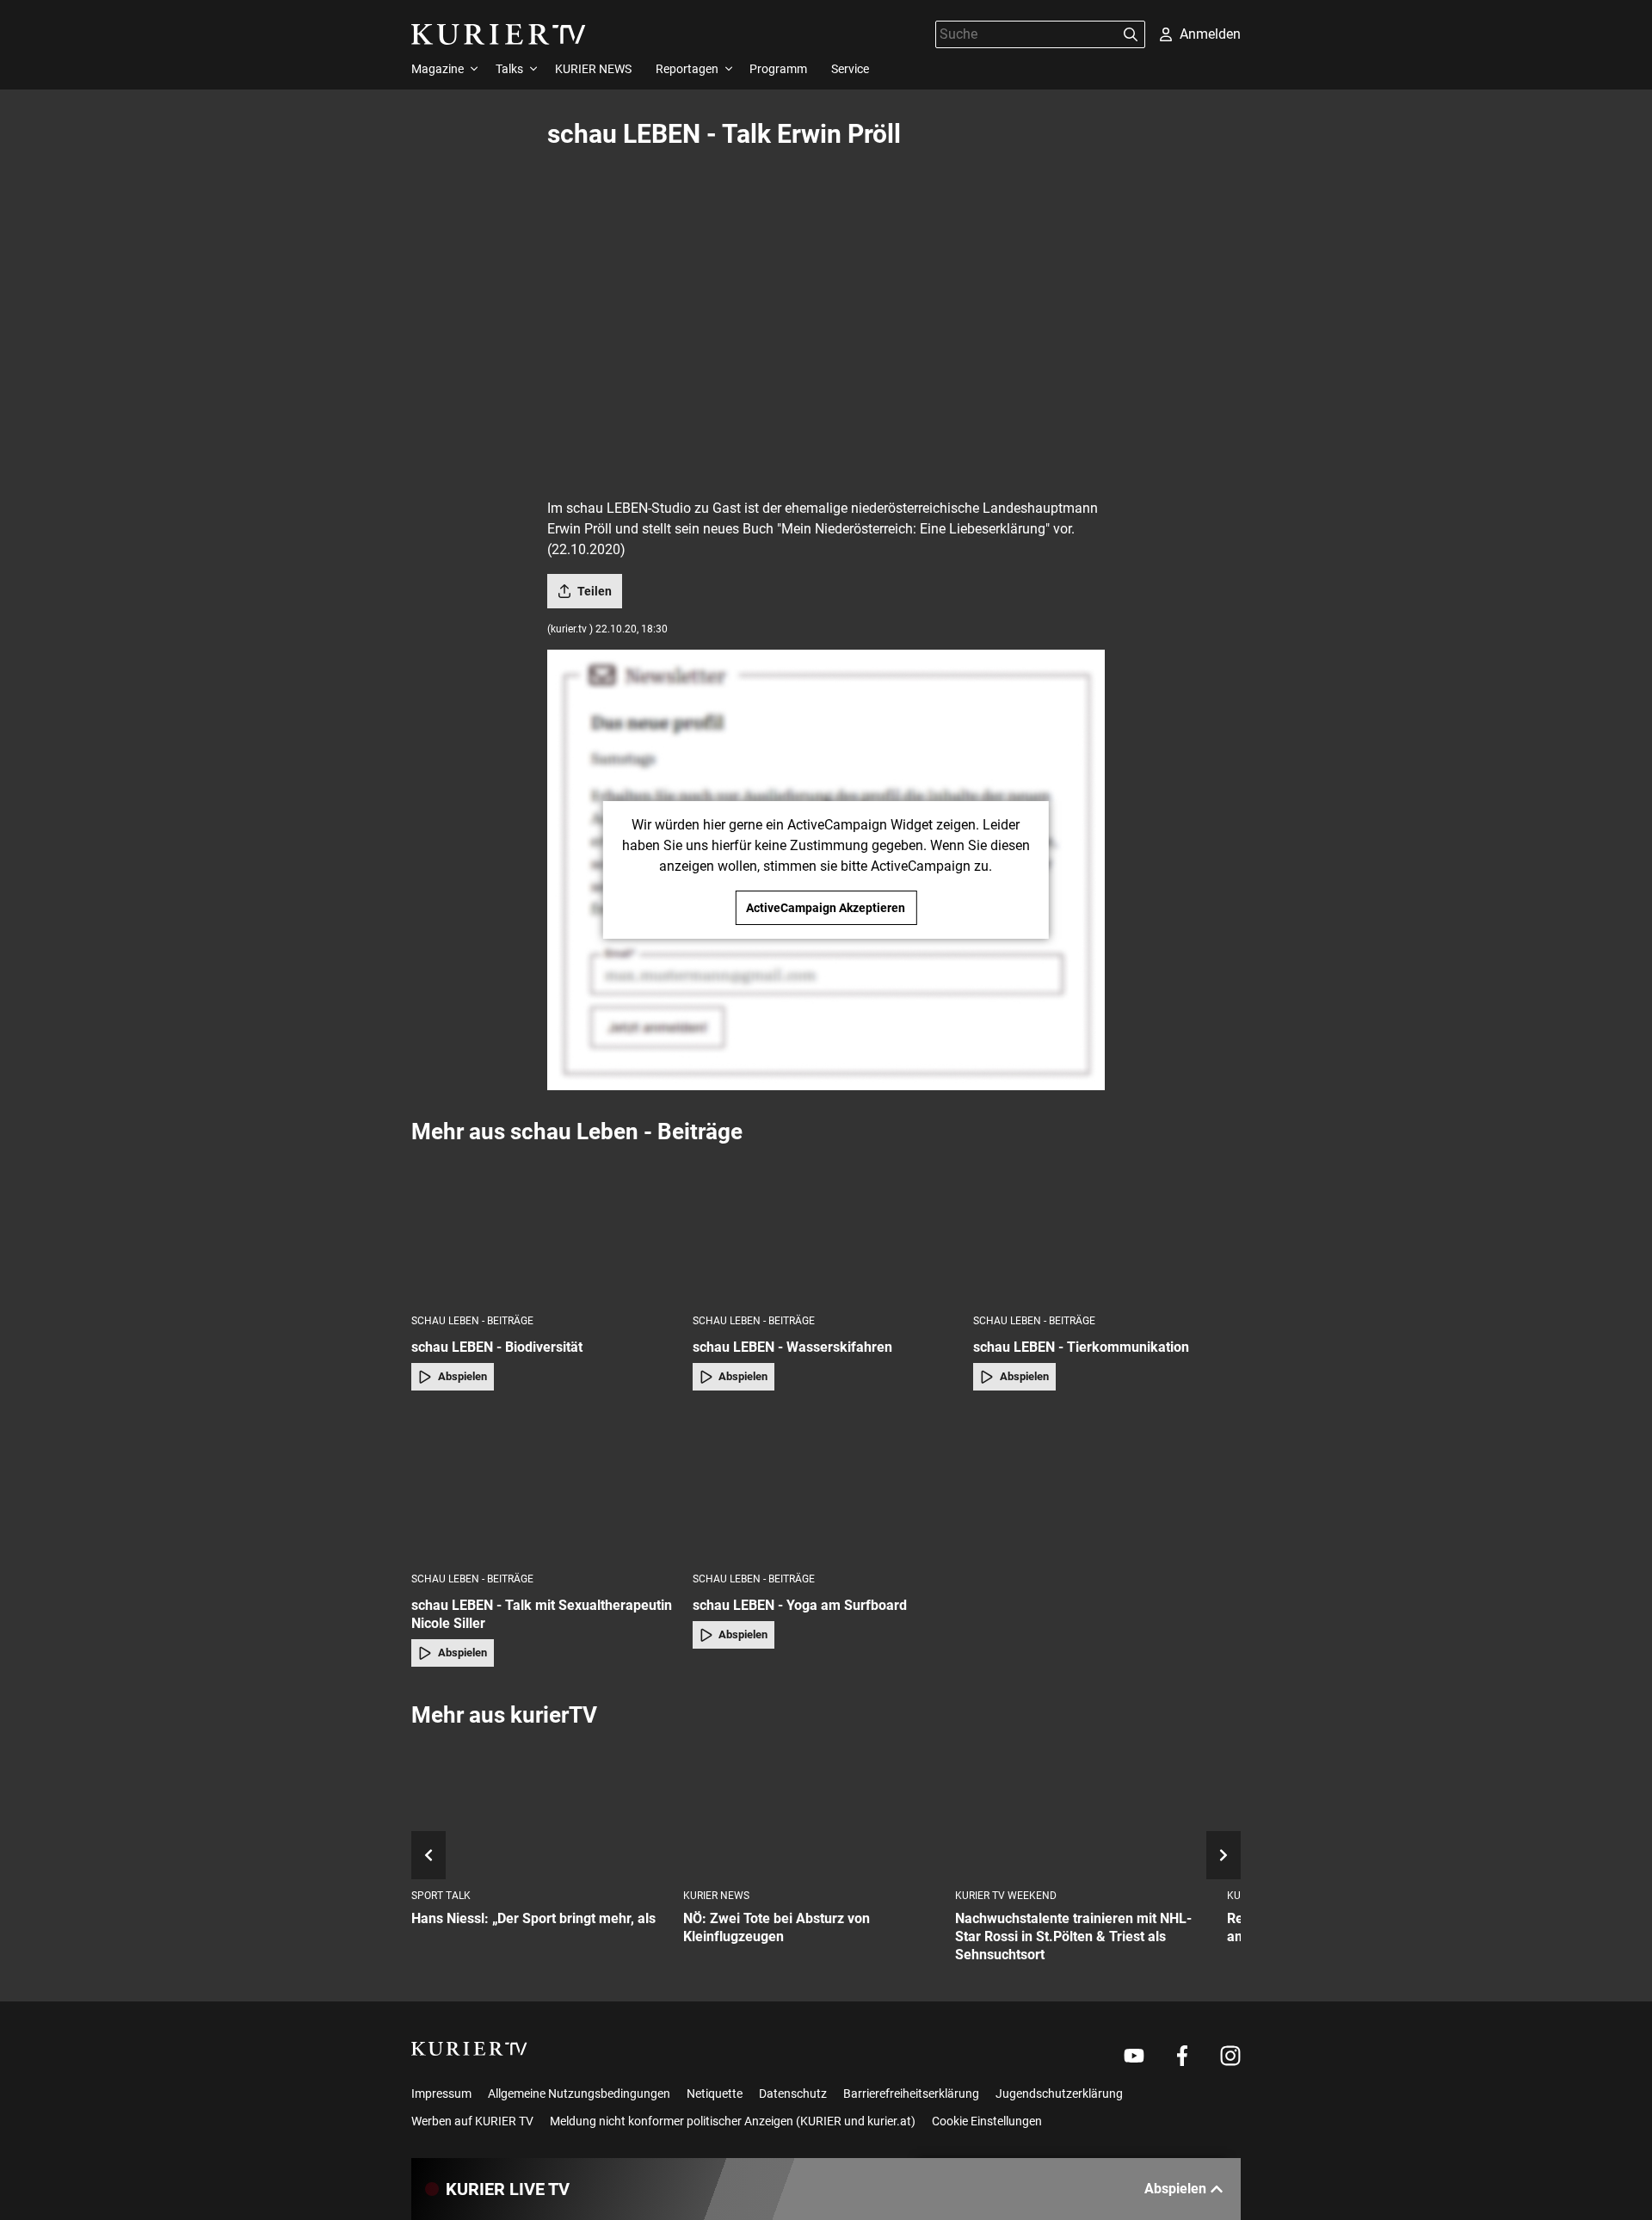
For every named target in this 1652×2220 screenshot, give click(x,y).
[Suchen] (1131, 34)
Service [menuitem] (850, 69)
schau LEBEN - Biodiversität (497, 1347)
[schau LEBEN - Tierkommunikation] (1107, 1228)
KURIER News (716, 1896)
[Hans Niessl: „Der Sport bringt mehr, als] (540, 1809)
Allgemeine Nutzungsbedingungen (579, 2094)
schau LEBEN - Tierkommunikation (1081, 1347)
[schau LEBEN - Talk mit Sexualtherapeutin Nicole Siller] (545, 1486)
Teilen (595, 591)
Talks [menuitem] (509, 69)
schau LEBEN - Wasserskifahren (792, 1347)
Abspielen (462, 1376)
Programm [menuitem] (778, 69)
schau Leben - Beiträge (472, 1321)
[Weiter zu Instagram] (1230, 2056)
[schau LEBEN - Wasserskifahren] (826, 1228)
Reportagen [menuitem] (687, 69)
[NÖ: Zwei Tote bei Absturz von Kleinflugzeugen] (812, 1809)
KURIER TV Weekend (1006, 1896)
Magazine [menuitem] (438, 69)
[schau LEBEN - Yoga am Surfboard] (826, 1486)
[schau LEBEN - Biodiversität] (545, 1228)
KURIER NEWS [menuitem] (593, 69)
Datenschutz (793, 2094)
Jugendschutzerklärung (1059, 2094)
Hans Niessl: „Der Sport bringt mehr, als (533, 1918)
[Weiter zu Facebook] (1182, 2056)
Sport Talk (441, 1896)
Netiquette (715, 2094)
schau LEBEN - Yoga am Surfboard (800, 1605)
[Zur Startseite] (499, 34)
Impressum (441, 2094)
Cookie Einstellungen (987, 2121)
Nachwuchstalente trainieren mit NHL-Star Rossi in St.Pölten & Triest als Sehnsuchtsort (1073, 1936)
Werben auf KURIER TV (472, 2121)
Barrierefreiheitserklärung (911, 2094)
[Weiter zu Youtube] (1134, 2056)
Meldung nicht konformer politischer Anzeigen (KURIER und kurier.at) (733, 2121)
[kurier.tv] (469, 2049)
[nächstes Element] (1224, 1855)
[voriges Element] (428, 1855)
